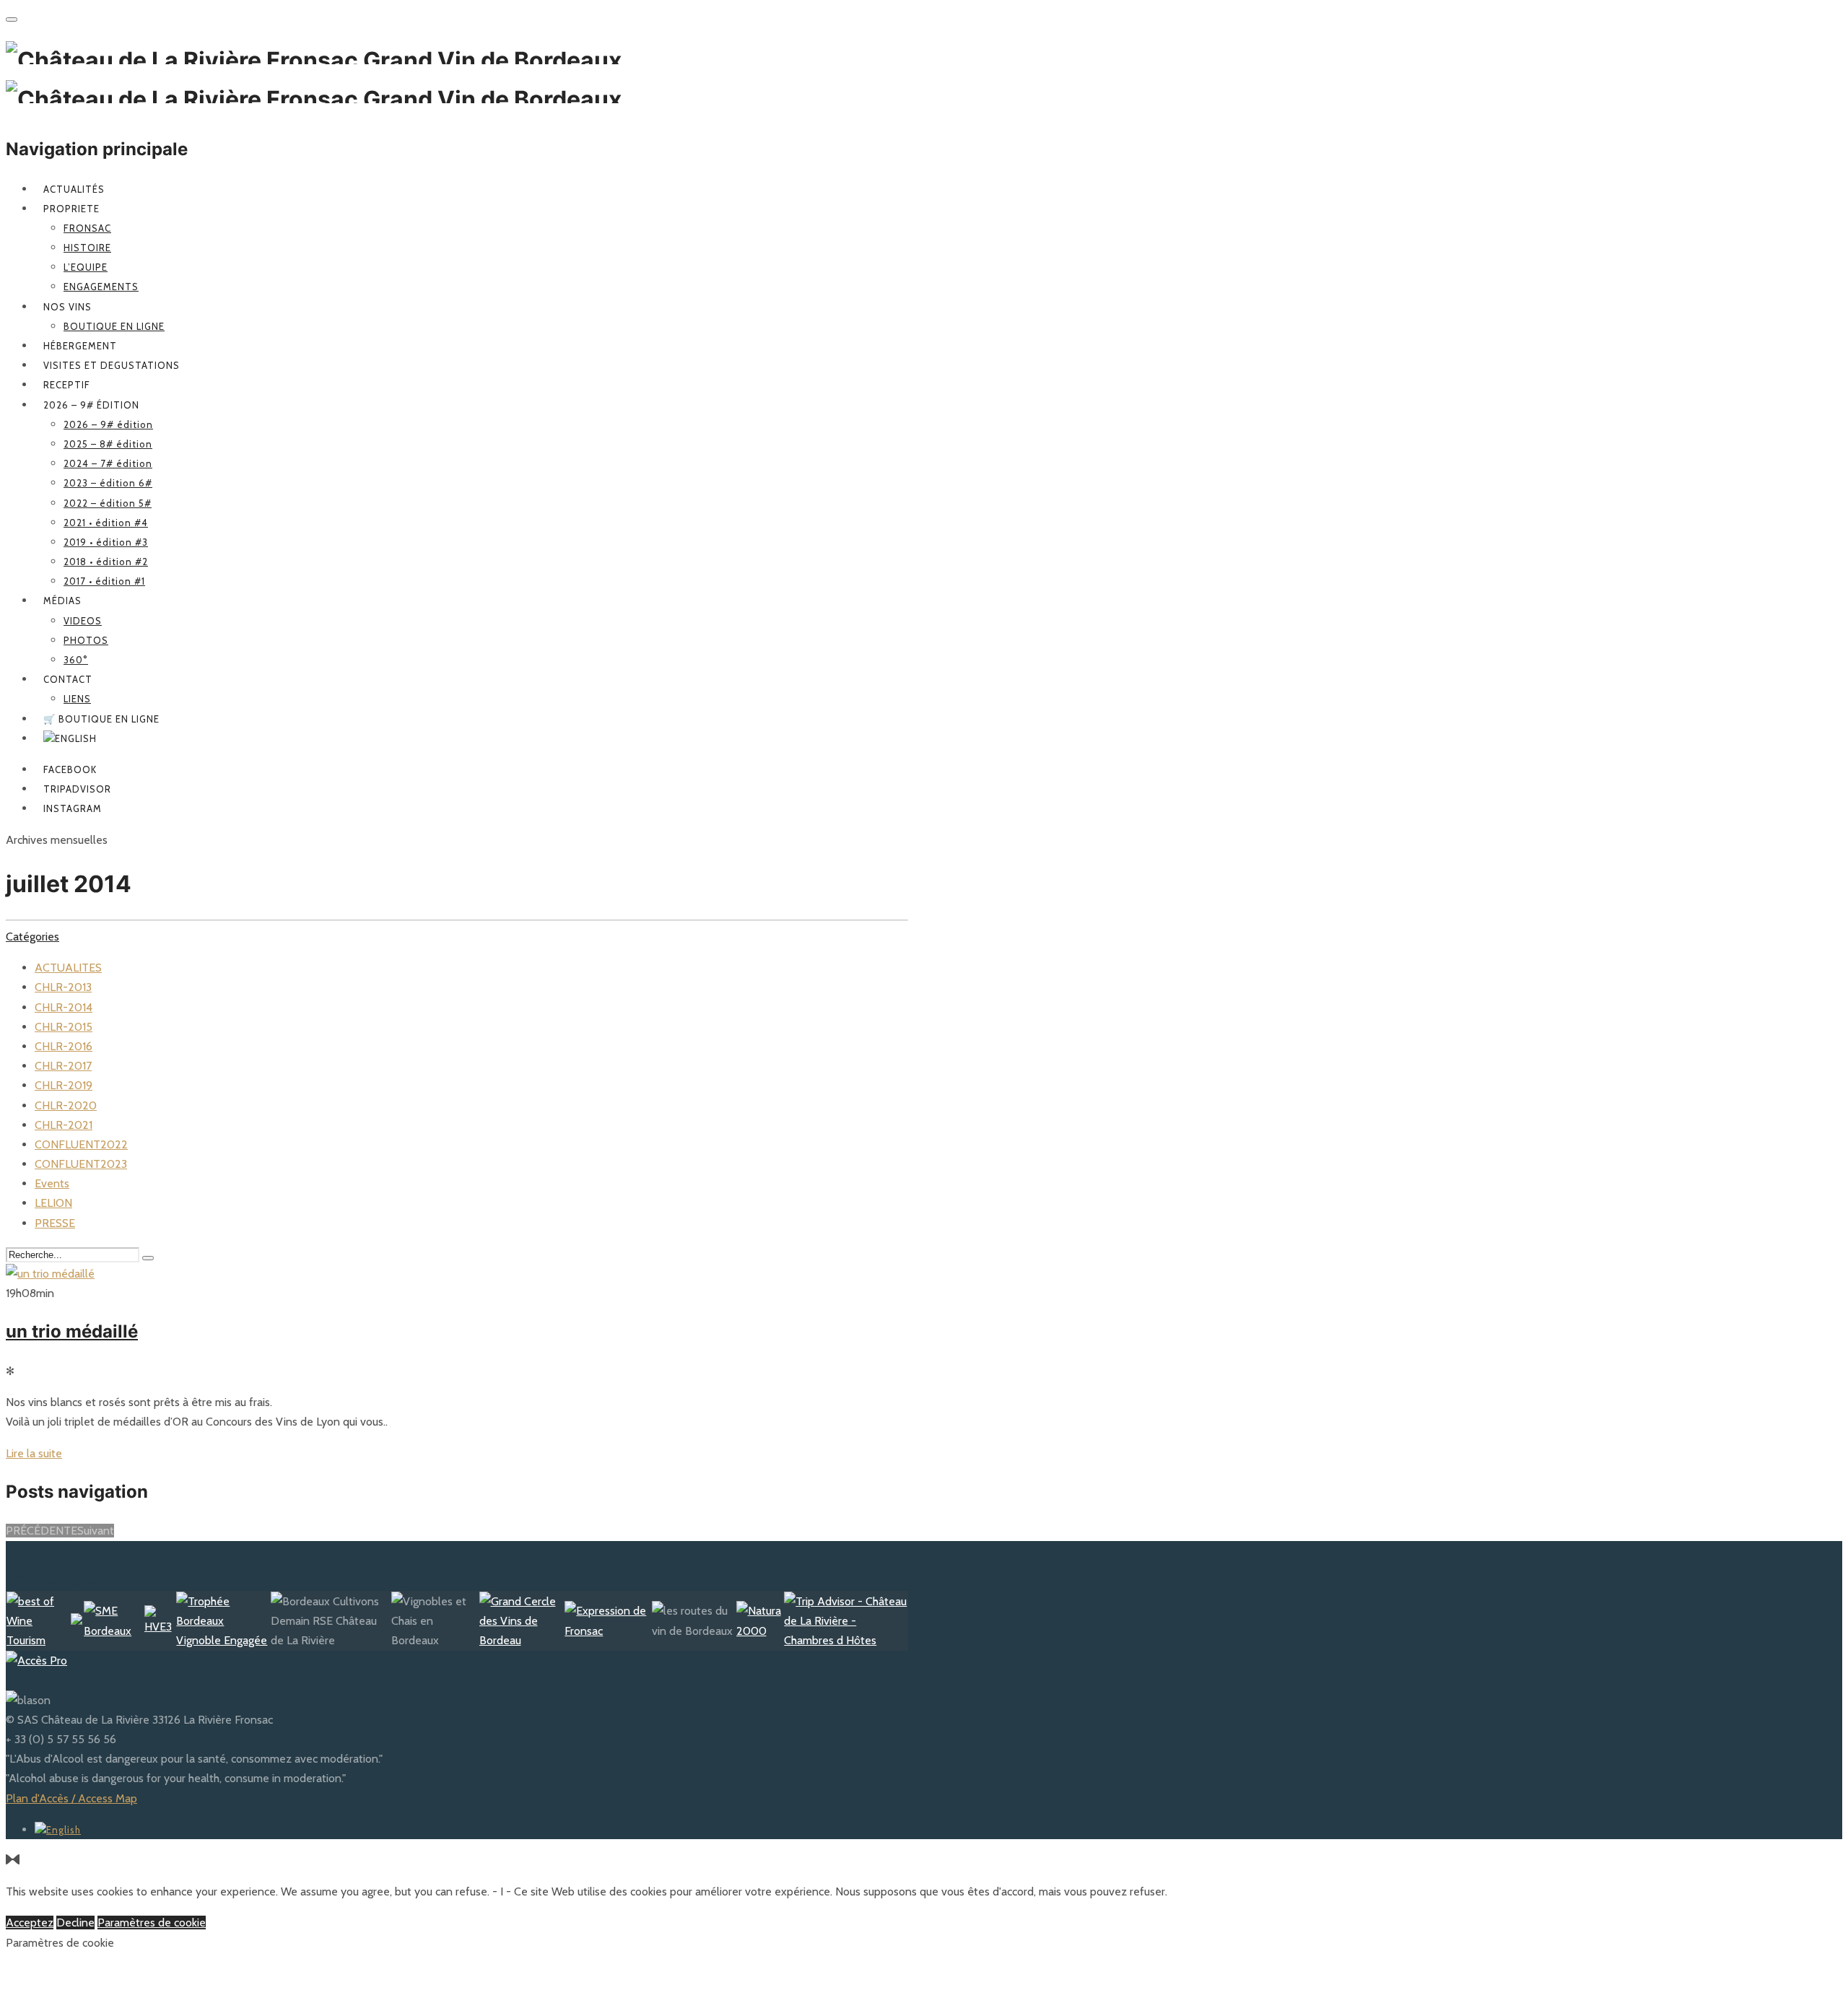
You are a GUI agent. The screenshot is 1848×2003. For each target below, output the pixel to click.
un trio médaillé (72, 1331)
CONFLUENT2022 (81, 1144)
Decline (75, 1923)
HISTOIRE (87, 248)
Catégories (32, 937)
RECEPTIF (67, 385)
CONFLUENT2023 (81, 1164)
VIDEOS (83, 621)
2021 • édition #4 (106, 523)
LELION (53, 1203)
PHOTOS (86, 640)
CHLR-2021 (64, 1125)
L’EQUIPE (86, 267)
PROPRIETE (71, 209)
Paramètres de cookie (152, 1923)
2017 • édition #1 (104, 581)
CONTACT (68, 679)
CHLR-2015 (64, 1027)
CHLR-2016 (64, 1046)
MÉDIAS (62, 601)
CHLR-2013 (63, 987)
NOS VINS (67, 307)
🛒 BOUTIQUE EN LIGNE (101, 719)
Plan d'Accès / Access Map (71, 1798)
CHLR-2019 (64, 1085)
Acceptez (30, 1923)
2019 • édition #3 (106, 542)
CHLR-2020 (66, 1105)
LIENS (77, 699)
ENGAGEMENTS (101, 287)
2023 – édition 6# (108, 483)
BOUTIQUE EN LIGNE (114, 326)
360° (76, 660)
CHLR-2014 (64, 1007)
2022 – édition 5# (108, 503)
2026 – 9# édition (91, 405)
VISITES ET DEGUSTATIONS (112, 365)
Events (52, 1183)
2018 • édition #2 (106, 562)
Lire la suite (34, 1453)
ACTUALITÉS (74, 189)
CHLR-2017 (63, 1066)
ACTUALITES (68, 968)
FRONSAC (87, 228)
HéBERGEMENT (80, 346)
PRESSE (55, 1223)
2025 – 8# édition (108, 444)
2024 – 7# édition (108, 463)
